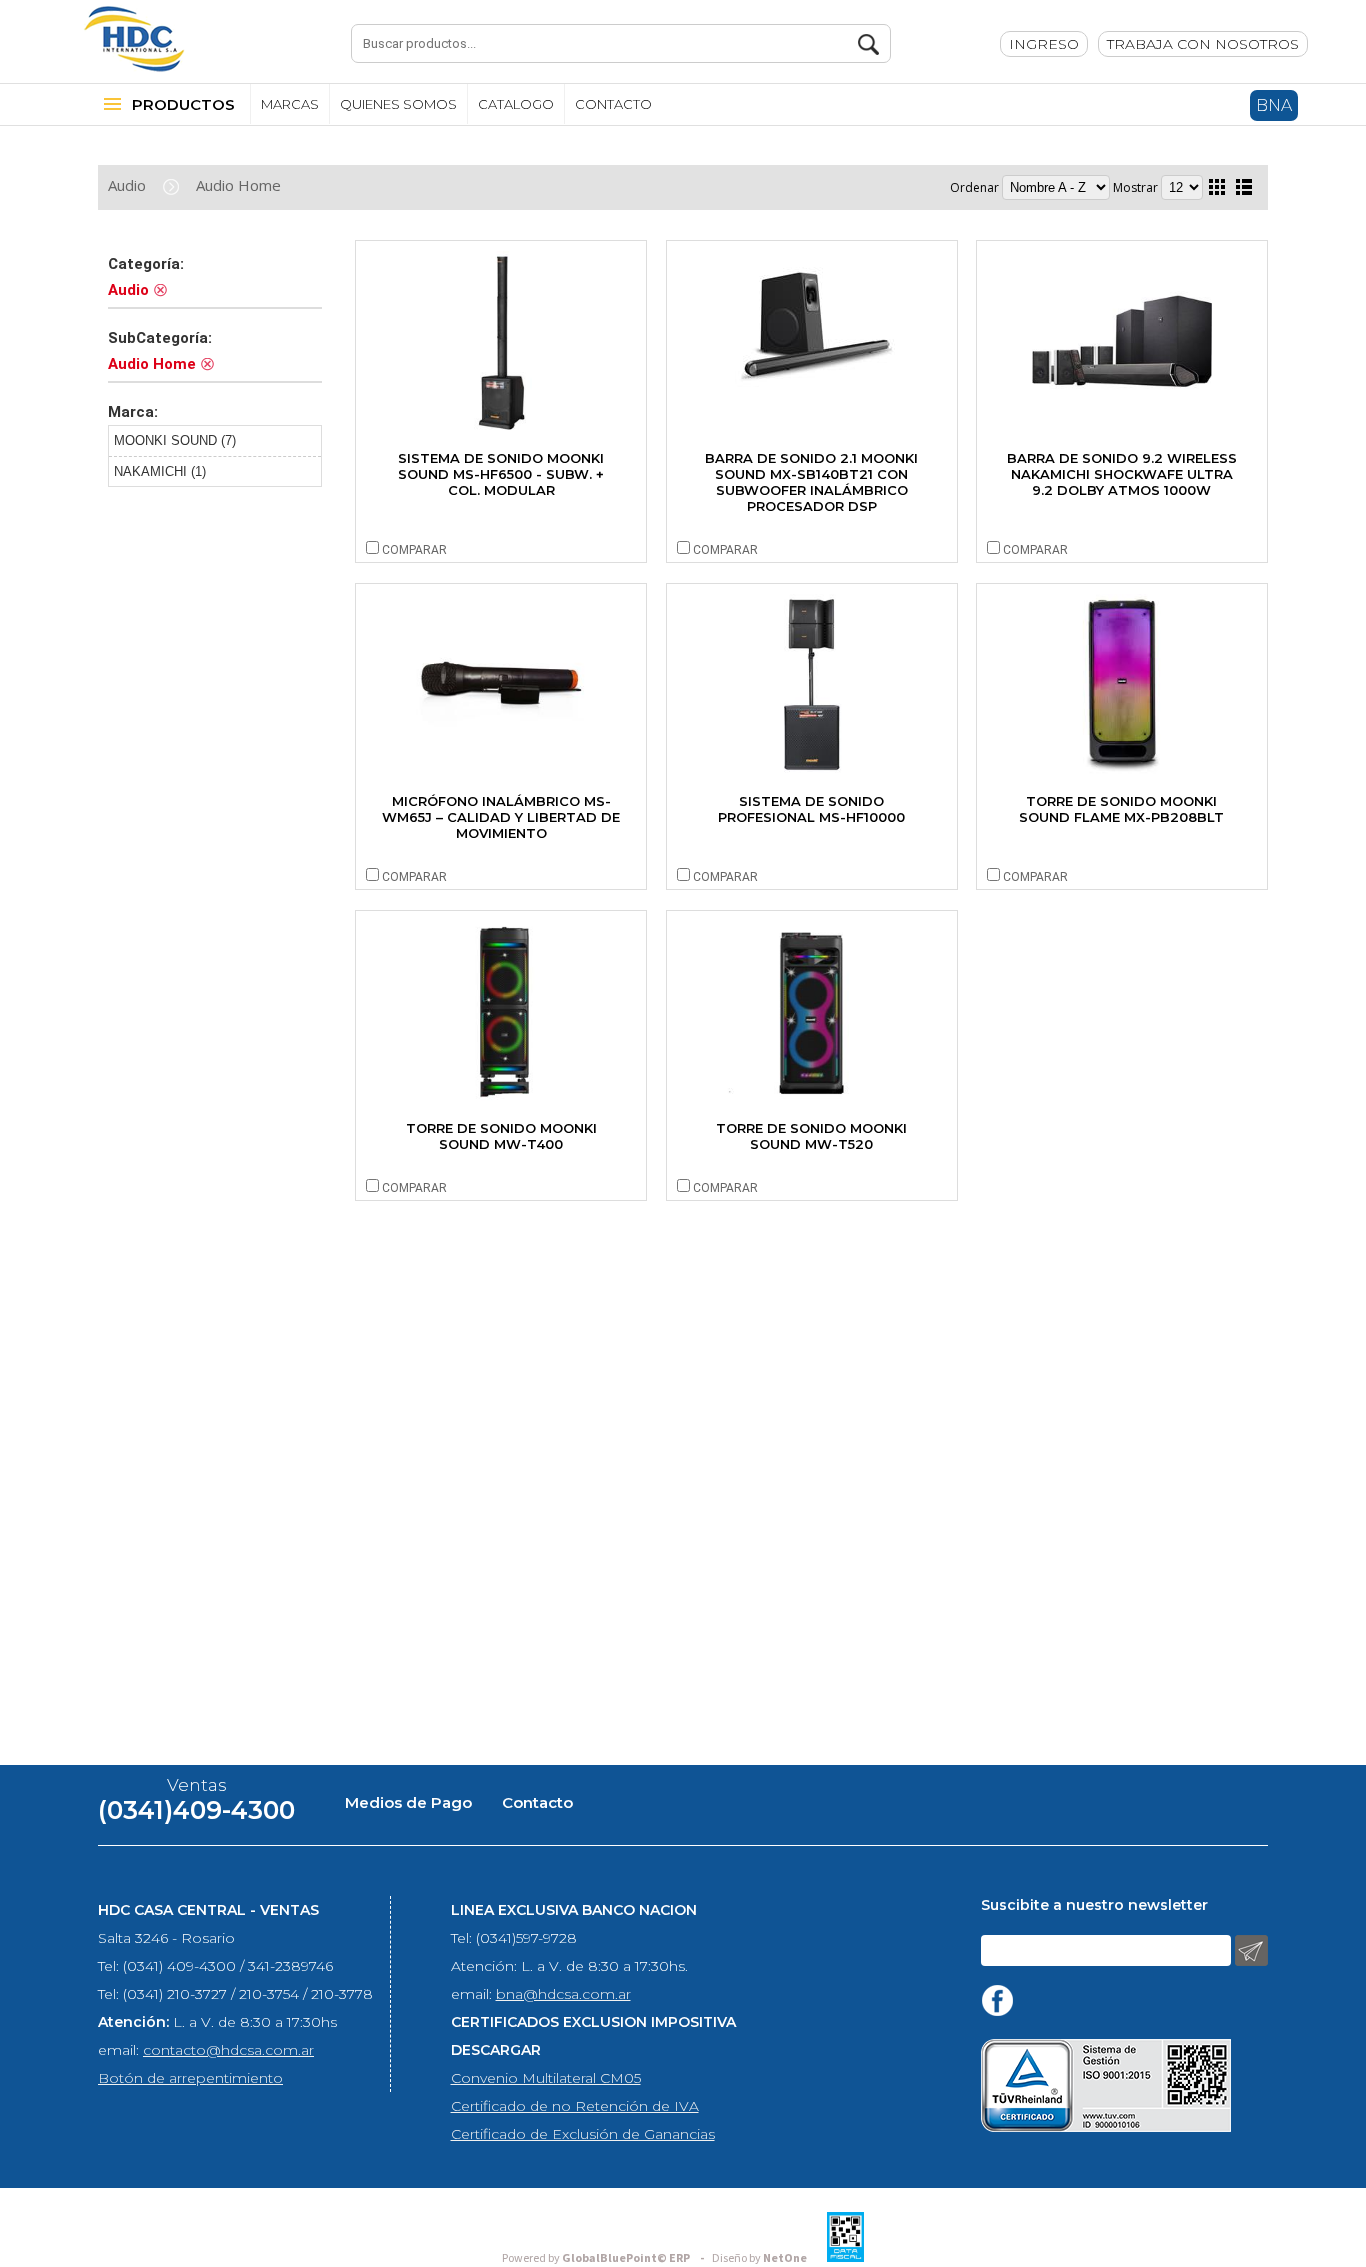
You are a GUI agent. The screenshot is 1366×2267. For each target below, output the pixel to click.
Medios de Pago (408, 1802)
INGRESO (1044, 44)
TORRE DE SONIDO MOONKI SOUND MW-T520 (811, 1136)
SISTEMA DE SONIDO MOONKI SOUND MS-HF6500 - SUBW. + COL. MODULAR (501, 474)
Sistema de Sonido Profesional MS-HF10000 (811, 809)
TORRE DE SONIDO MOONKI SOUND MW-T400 (501, 1136)
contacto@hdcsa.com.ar (228, 2050)
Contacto (537, 1802)
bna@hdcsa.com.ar (563, 1994)
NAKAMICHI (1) (160, 471)
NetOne (759, 2258)
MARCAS (290, 104)
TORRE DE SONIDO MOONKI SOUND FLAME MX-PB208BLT (1121, 809)
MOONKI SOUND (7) (175, 440)
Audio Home (238, 185)
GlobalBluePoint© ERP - (606, 2258)
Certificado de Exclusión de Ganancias (583, 2134)
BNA (1274, 105)
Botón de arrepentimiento (190, 2078)
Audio (127, 185)
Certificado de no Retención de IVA (575, 2106)
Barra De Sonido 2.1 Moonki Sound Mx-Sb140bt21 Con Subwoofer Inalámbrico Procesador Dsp (811, 482)
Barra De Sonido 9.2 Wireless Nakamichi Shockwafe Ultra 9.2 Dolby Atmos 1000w (1122, 474)
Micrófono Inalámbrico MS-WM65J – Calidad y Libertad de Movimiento (501, 817)
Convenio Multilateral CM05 (546, 2078)
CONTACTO (613, 104)
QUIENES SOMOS (398, 104)
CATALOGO (516, 104)
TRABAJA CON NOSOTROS (1203, 44)
